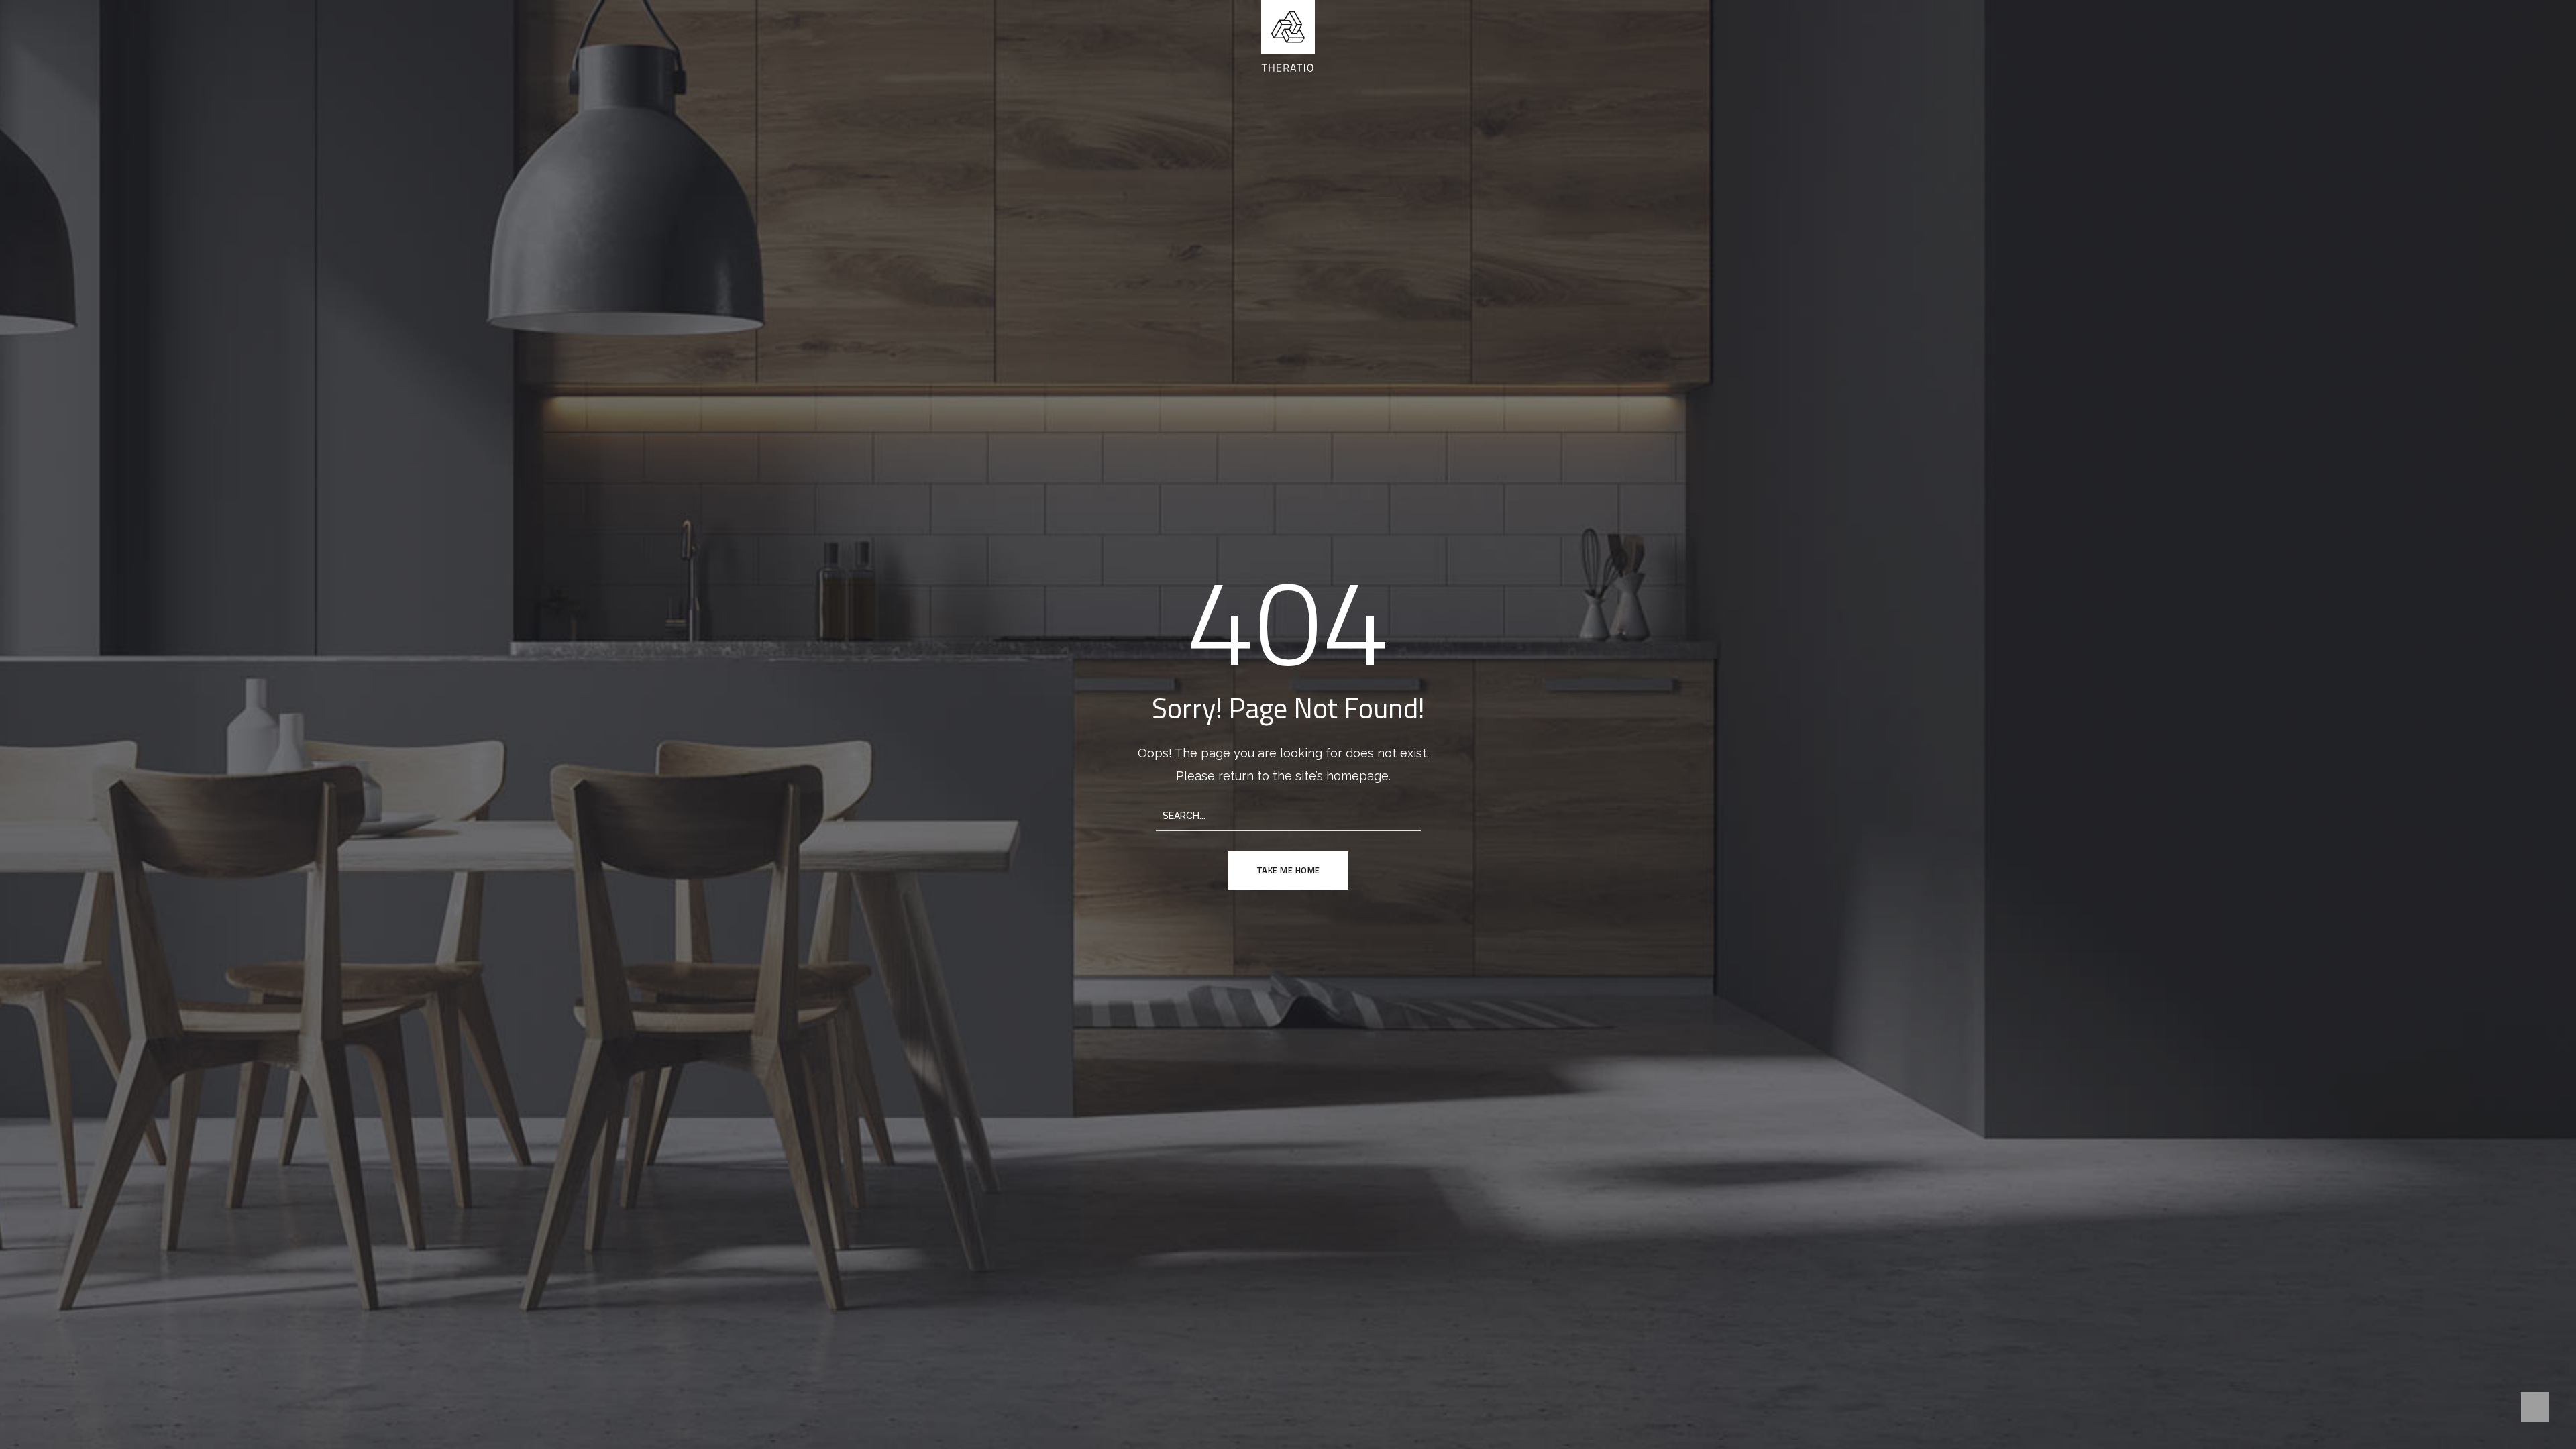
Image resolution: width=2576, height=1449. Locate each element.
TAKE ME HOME (1288, 870)
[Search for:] (1288, 815)
